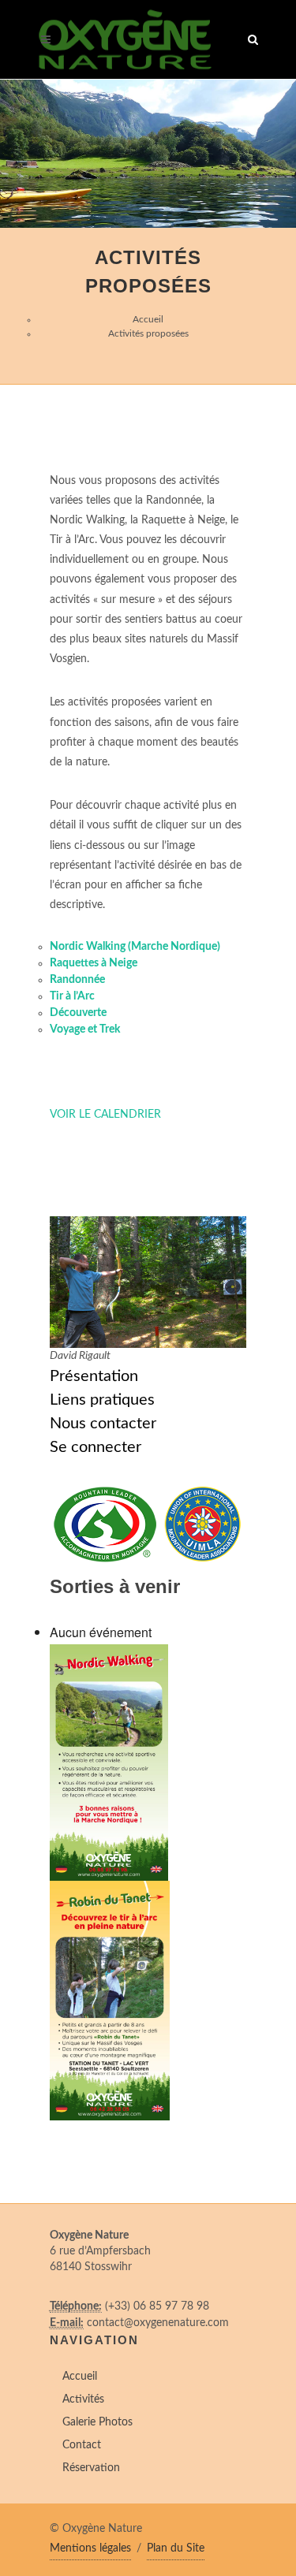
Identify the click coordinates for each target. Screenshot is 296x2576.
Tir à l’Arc (72, 996)
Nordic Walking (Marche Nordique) (135, 947)
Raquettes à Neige (94, 963)
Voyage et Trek (85, 1029)
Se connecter (96, 1447)
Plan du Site (176, 2548)
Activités (83, 2399)
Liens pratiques (102, 1400)
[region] (148, 154)
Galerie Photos (97, 2422)
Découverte (78, 1013)
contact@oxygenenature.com (158, 2323)
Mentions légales (90, 2548)
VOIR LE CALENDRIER (105, 1115)
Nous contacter (103, 1424)
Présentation (94, 1376)
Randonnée (77, 980)
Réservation (91, 2468)
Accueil (148, 319)
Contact (82, 2445)
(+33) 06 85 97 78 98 (157, 2306)
